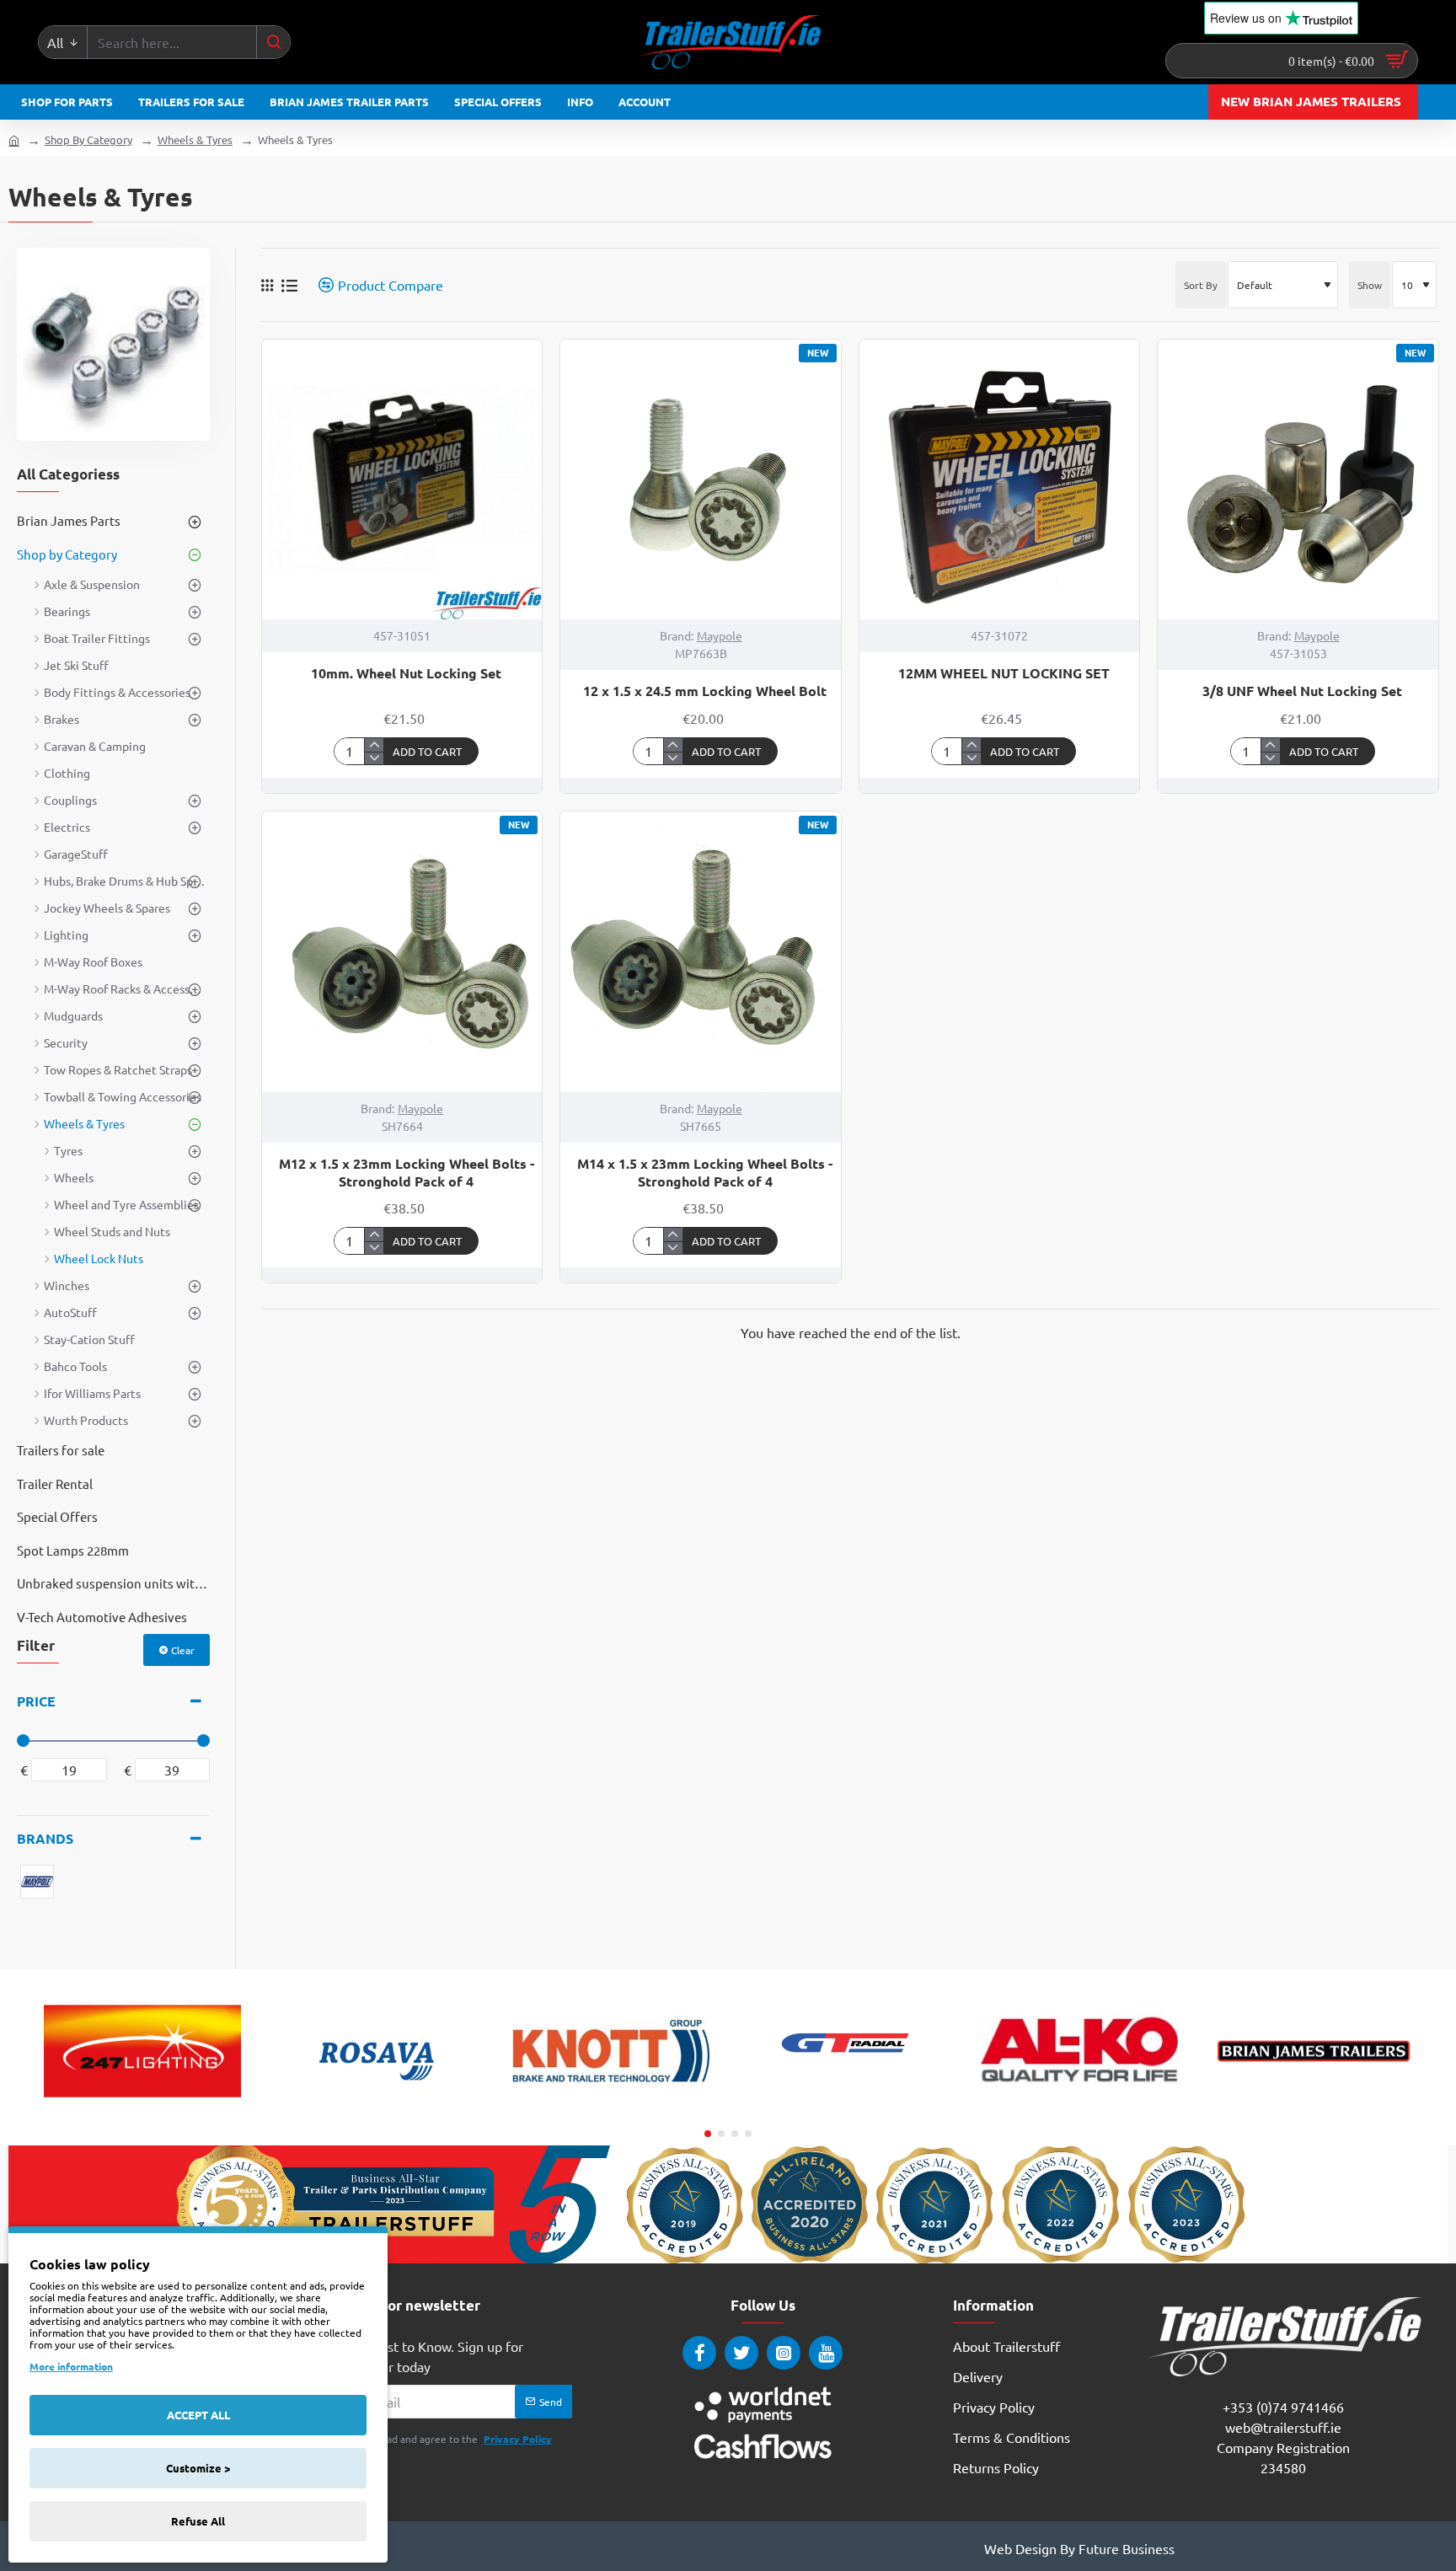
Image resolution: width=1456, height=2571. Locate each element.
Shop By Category (88, 139)
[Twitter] (741, 2353)
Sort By (1201, 285)
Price (36, 1701)
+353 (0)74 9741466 (1283, 2407)
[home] (14, 139)
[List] (289, 285)
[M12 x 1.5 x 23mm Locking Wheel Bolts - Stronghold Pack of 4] (402, 951)
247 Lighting (142, 2107)
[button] (431, 751)
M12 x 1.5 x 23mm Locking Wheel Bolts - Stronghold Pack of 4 (407, 1173)
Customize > (198, 2468)
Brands (45, 1838)
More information (71, 2366)
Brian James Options (1314, 2107)
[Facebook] (699, 2353)
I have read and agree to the (448, 2439)
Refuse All (198, 2521)
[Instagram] (784, 2353)
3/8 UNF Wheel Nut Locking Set (1302, 691)
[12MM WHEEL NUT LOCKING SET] (999, 479)
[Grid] (267, 285)
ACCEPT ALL (198, 2415)
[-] (374, 758)
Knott (611, 2107)
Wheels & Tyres (195, 139)
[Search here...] (273, 42)
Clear (183, 1650)
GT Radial (845, 2107)
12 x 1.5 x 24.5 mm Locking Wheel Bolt (705, 691)
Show (1370, 285)
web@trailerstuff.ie (1283, 2427)
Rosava (377, 2107)
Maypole (720, 635)
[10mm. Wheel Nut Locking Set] (402, 479)
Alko (1080, 2107)
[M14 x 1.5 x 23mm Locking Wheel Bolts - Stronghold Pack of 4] (700, 951)
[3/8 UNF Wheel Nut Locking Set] (1298, 479)
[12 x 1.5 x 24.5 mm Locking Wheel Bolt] (700, 479)
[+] (374, 745)
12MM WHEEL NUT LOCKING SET (1004, 673)
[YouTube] (826, 2353)
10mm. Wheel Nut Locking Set (406, 673)
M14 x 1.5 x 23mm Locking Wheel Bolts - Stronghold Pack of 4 (705, 1173)
